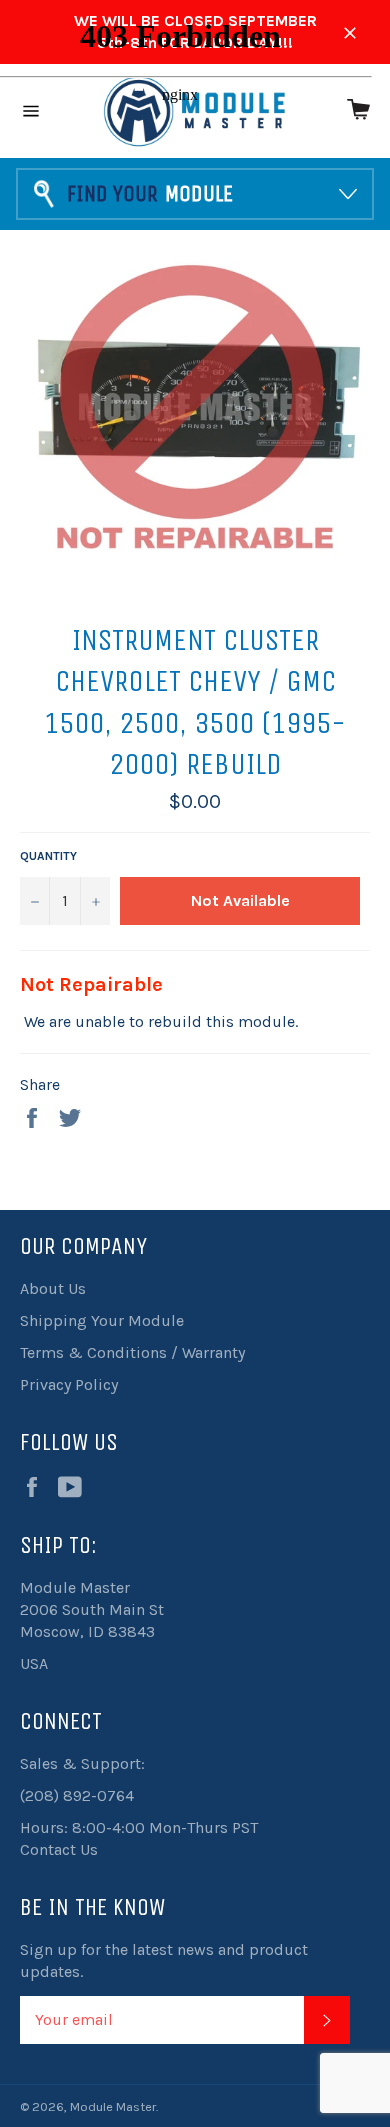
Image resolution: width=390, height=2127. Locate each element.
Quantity (48, 856)
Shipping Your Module (102, 1320)
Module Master (113, 2106)
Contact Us (59, 1849)
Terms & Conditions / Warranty (132, 1352)
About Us (53, 1288)
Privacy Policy (69, 1384)
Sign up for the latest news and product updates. (164, 1960)
